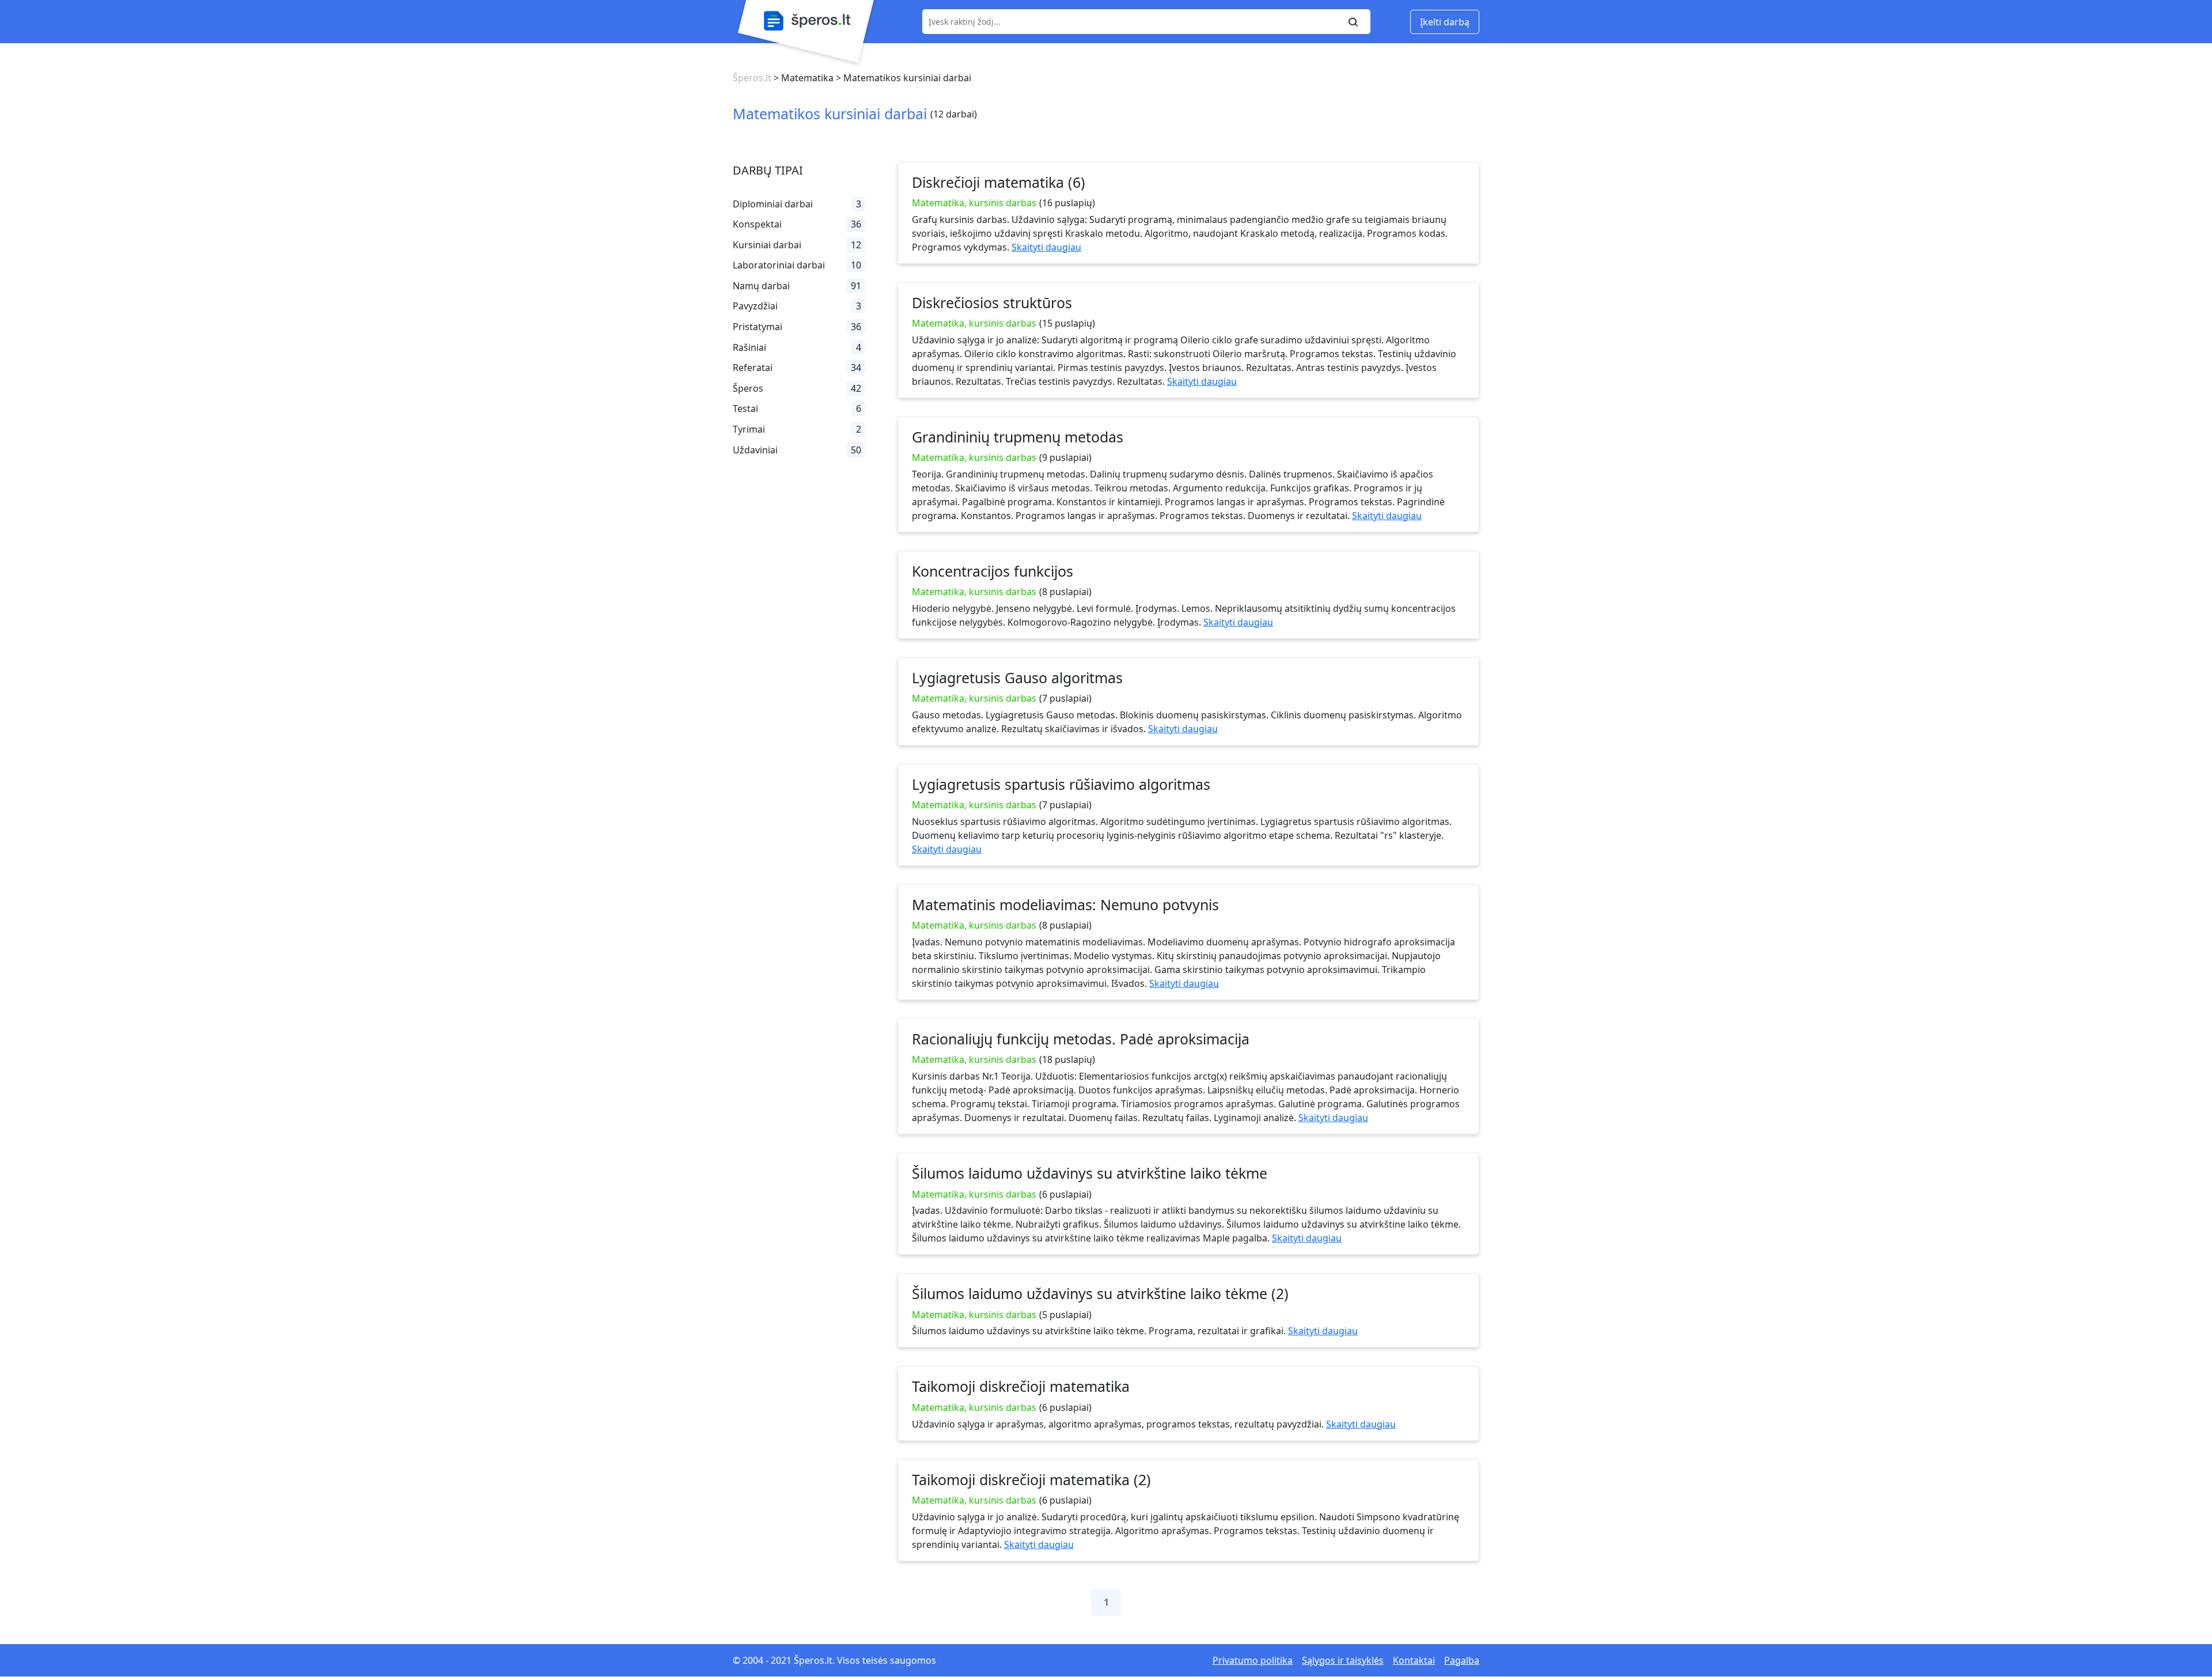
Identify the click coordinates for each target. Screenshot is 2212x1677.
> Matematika (802, 78)
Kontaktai (1414, 1660)
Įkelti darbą (1445, 22)
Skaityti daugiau (1046, 247)
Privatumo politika (1253, 1660)
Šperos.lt (752, 78)
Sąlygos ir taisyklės (1343, 1660)
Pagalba (1462, 1660)
